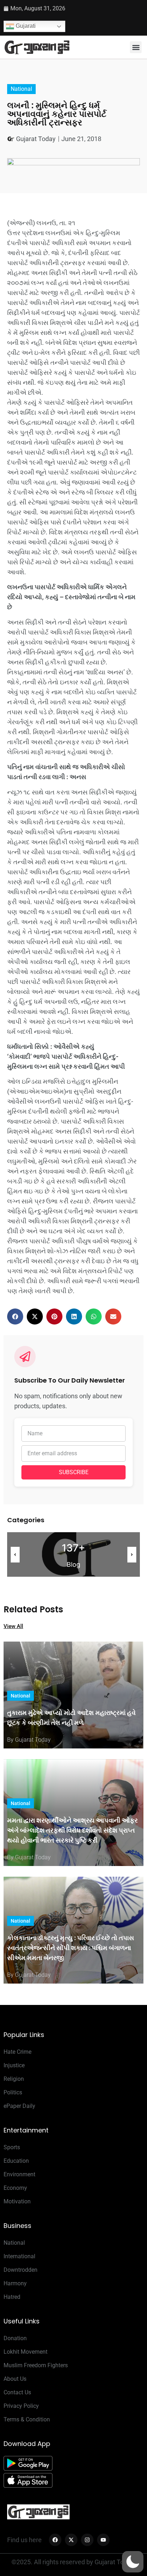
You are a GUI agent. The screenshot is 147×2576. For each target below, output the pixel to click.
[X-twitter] (71, 2540)
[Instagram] (87, 2540)
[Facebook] (55, 2540)
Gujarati (25, 26)
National (21, 89)
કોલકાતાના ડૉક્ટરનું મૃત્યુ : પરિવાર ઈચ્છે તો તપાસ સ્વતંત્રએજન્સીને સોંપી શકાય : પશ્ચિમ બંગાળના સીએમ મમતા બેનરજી (71, 1948)
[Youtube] (103, 2540)
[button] (136, 47)
